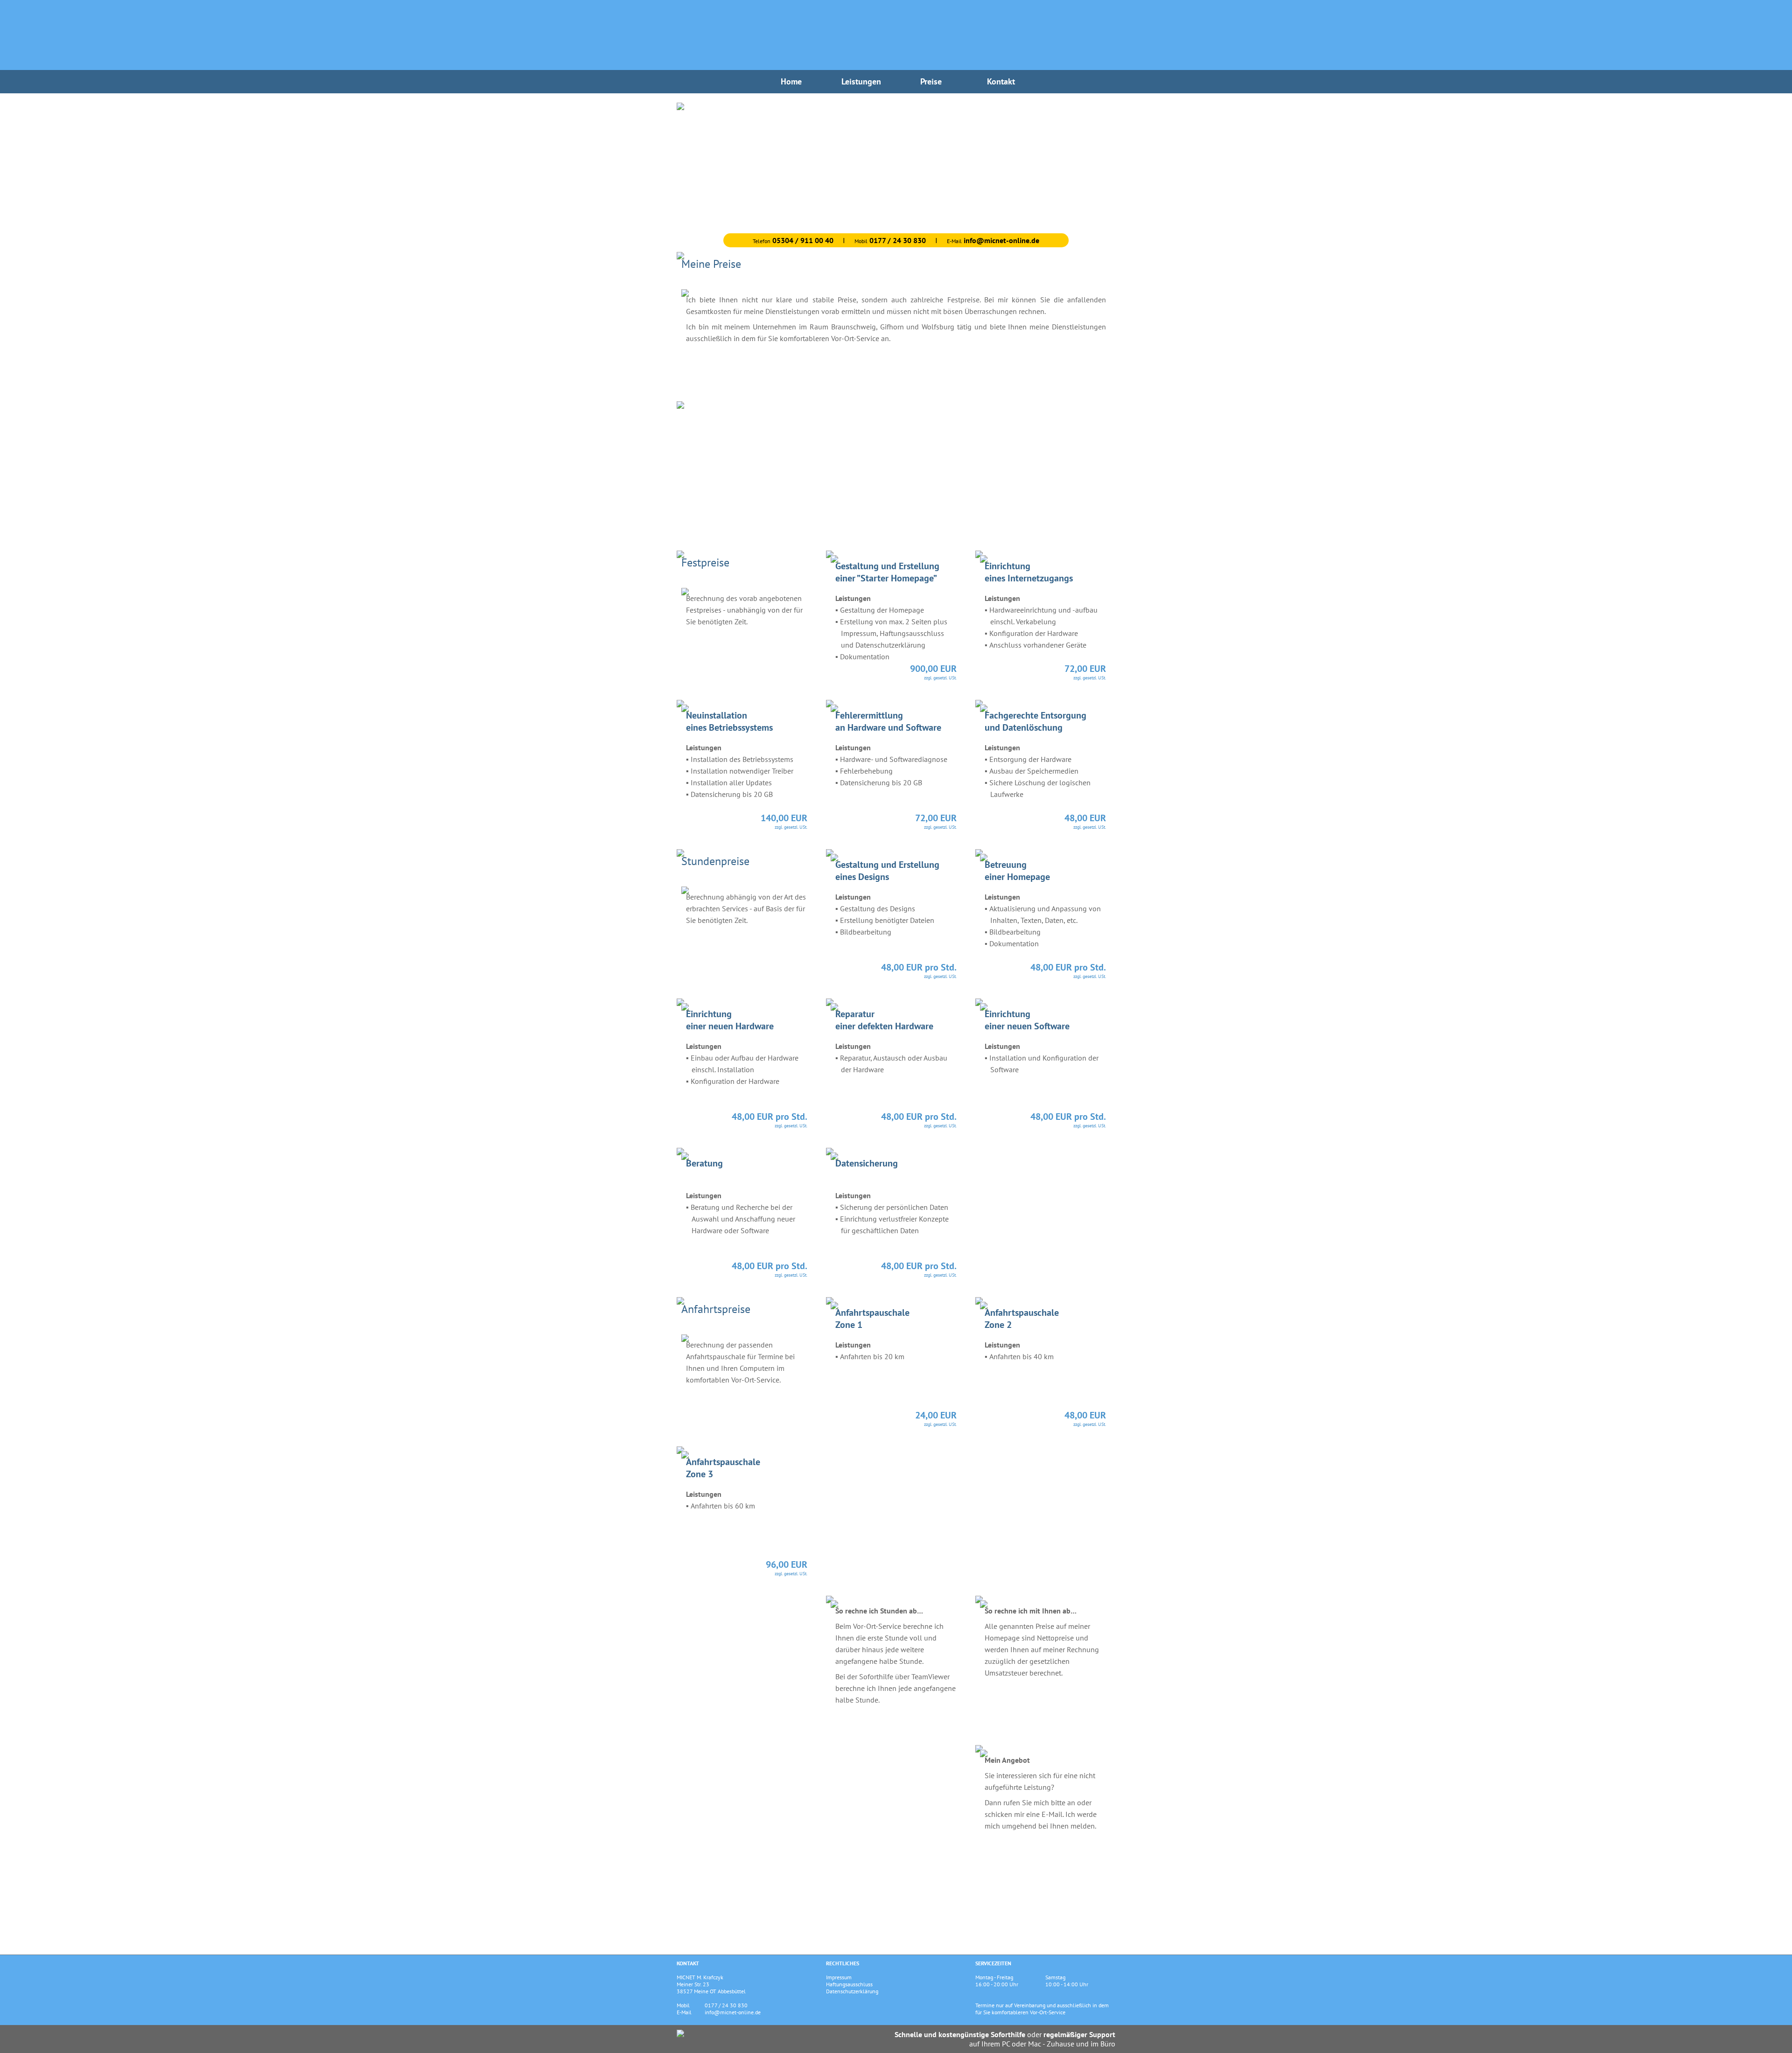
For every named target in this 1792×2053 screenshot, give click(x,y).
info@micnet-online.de (733, 2012)
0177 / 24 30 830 (726, 2005)
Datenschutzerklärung (852, 1991)
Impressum (839, 1977)
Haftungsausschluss (849, 1984)
